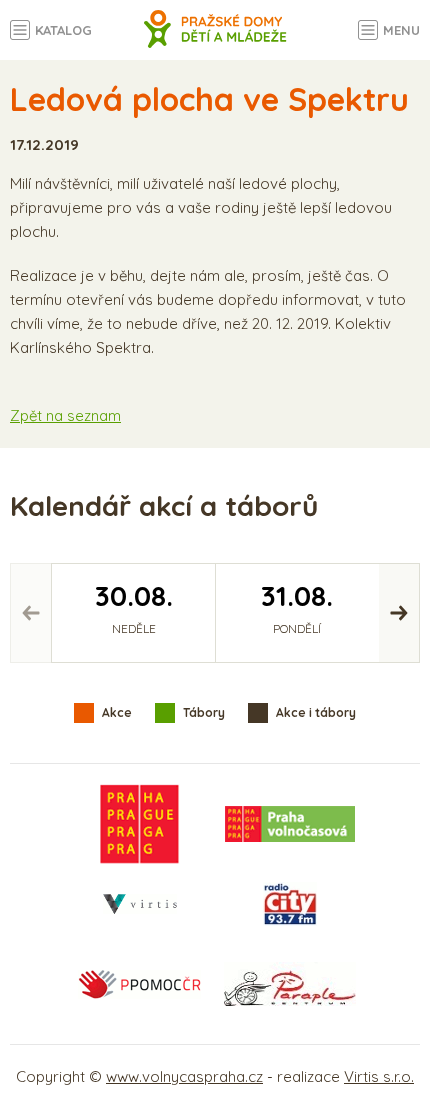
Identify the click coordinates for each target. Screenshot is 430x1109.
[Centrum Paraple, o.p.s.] (290, 984)
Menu (401, 30)
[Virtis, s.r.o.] (140, 904)
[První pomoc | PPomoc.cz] (139, 984)
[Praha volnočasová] (290, 824)
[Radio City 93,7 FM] (290, 904)
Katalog (63, 30)
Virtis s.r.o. (379, 1076)
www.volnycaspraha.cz (184, 1076)
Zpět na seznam (65, 415)
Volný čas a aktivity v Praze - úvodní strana (215, 40)
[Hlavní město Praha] (140, 824)
